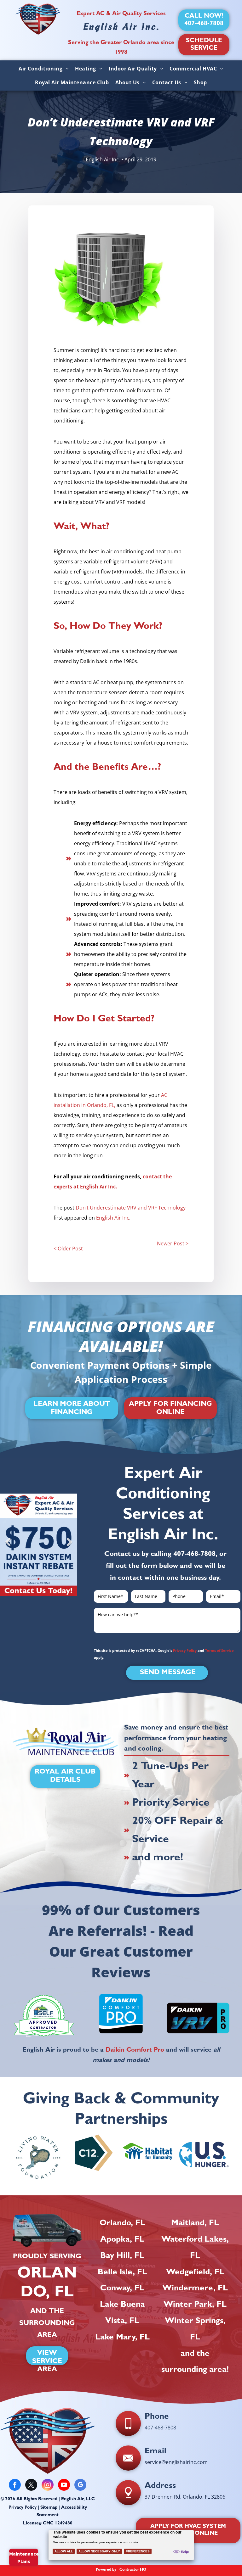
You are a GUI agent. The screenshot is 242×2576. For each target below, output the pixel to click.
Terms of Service (219, 1650)
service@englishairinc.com (176, 2462)
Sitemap (49, 2508)
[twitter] (31, 2486)
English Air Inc (113, 1218)
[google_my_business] (80, 2486)
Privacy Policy (185, 1650)
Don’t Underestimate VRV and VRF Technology (131, 1208)
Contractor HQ (133, 2570)
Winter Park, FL (195, 2305)
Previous (8, 1547)
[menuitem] (44, 69)
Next (69, 1547)
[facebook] (15, 2486)
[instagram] (48, 2486)
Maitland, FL (195, 2224)
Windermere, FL (195, 2289)
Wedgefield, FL (195, 2273)
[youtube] (64, 2486)
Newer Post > (173, 1243)
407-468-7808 (194, 1555)
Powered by (106, 2570)
